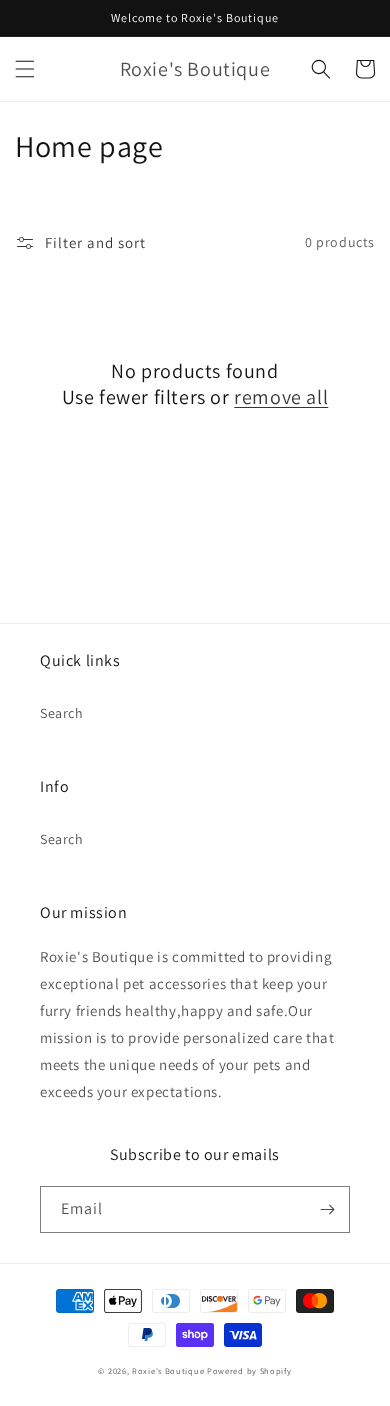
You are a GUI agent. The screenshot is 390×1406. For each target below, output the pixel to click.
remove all (281, 397)
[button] (25, 69)
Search (62, 713)
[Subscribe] (327, 1209)
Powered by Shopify (249, 1370)
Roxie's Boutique (168, 1370)
